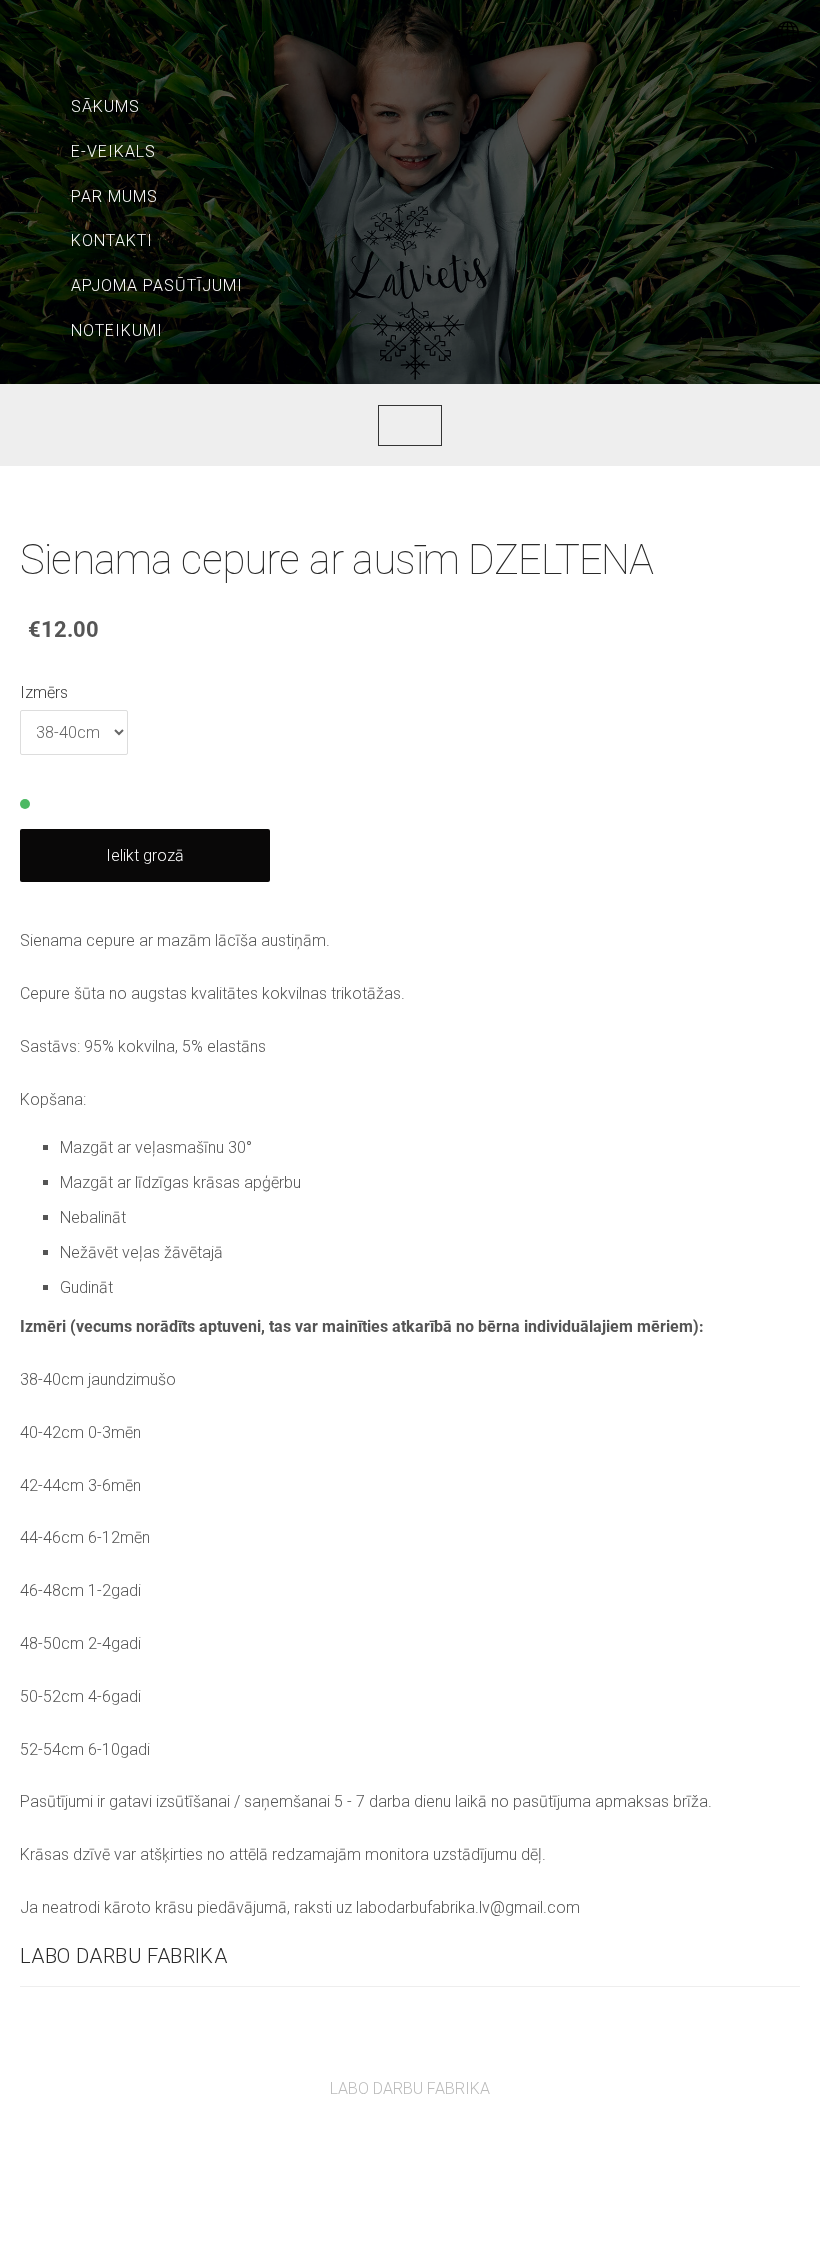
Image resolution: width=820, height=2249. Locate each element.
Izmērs (44, 692)
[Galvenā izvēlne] (32, 32)
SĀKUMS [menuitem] (105, 106)
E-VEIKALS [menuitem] (113, 151)
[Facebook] (388, 2143)
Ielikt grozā (145, 855)
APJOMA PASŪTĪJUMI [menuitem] (157, 285)
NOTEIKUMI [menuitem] (117, 330)
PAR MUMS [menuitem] (114, 196)
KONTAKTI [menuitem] (112, 240)
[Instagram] (432, 2143)
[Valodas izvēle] (787, 32)
